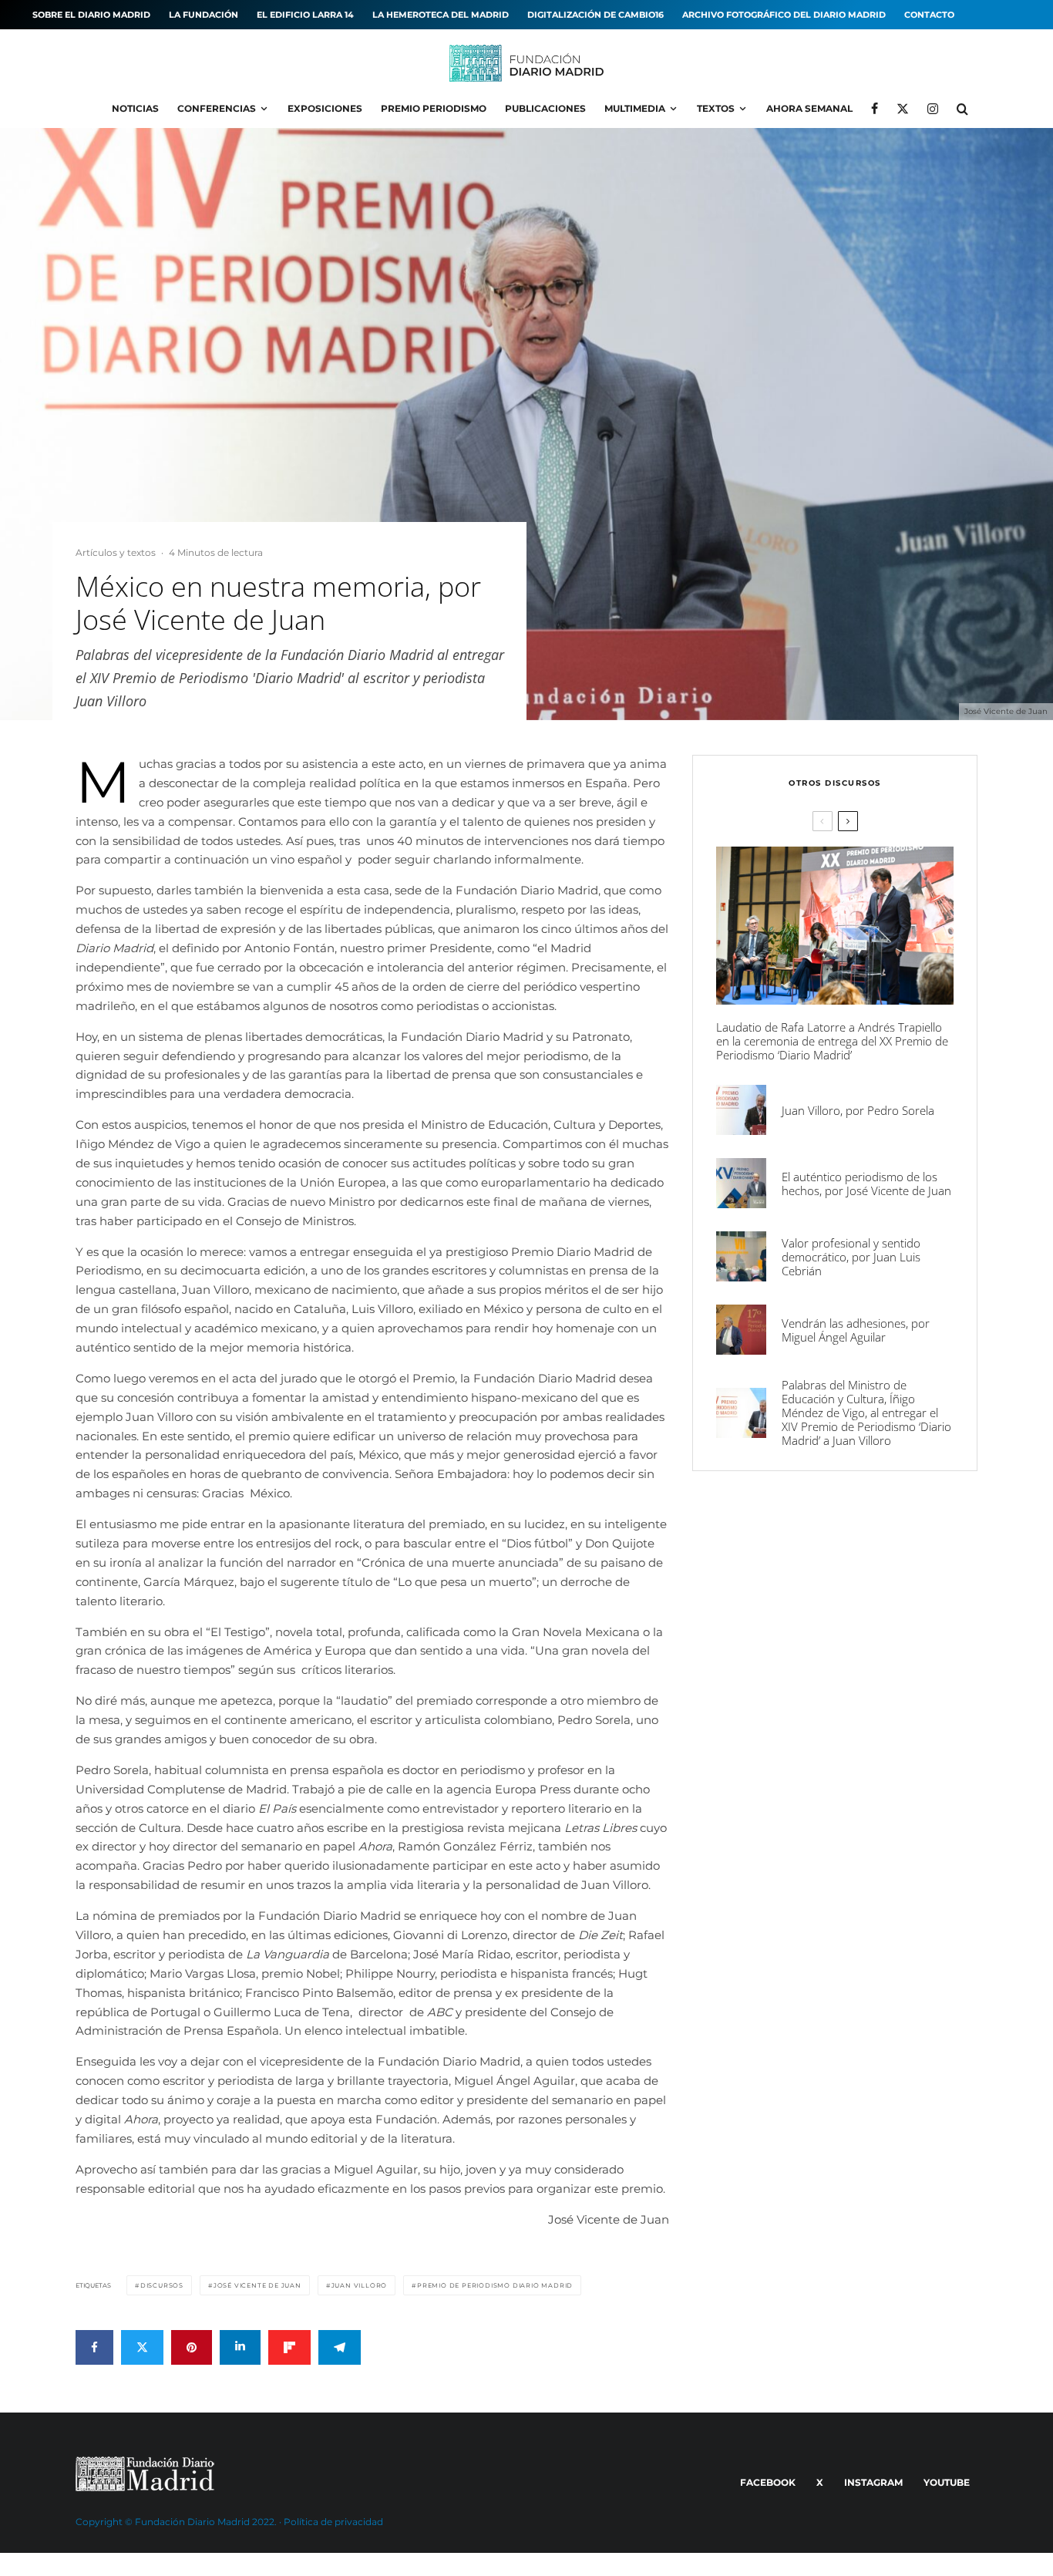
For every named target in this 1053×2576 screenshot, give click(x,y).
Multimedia (635, 108)
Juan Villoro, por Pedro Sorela (858, 1110)
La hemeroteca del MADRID (441, 15)
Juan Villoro (360, 2285)
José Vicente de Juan (257, 2285)
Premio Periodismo (434, 108)
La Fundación (204, 15)
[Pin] (192, 2347)
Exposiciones (325, 108)
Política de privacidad (333, 2522)
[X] (903, 109)
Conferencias (217, 108)
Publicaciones (545, 108)
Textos (716, 108)
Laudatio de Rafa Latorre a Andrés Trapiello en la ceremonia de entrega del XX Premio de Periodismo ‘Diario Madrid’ (832, 1041)
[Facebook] (875, 109)
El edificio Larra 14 (305, 15)
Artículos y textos (116, 552)
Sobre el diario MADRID (91, 15)
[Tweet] (142, 2347)
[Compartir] (94, 2347)
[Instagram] (933, 109)
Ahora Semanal (809, 108)
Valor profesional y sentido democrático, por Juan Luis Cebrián (851, 1257)
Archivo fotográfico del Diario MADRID (784, 15)
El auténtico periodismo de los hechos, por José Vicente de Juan (866, 1184)
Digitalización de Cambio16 (595, 15)
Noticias (135, 108)
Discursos (162, 2285)
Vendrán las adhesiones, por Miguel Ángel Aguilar (856, 1330)
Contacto (929, 15)
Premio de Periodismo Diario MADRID (495, 2285)
